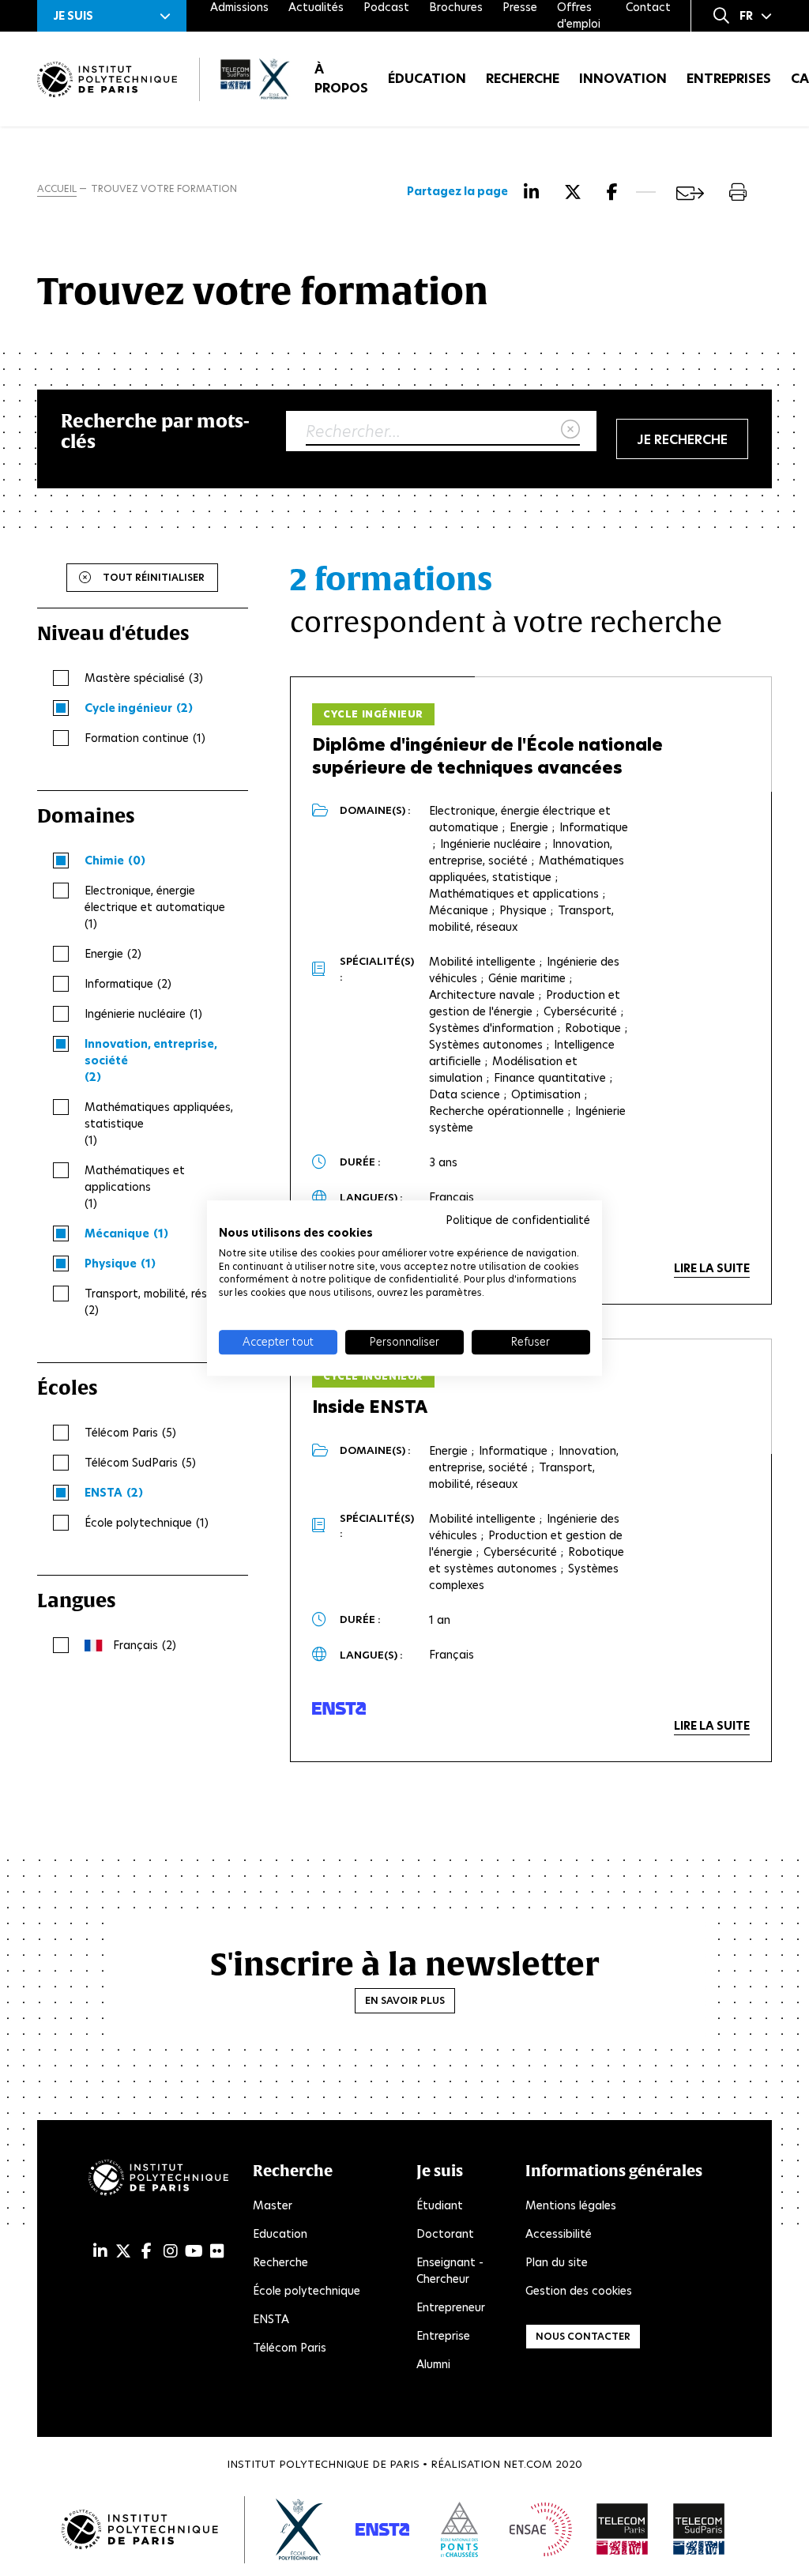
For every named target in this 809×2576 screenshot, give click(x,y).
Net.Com (528, 2464)
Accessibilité (559, 2234)
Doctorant (445, 2234)
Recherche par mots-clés (155, 431)
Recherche (523, 79)
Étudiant (440, 2205)
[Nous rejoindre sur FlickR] (217, 2251)
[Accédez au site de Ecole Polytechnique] (300, 2529)
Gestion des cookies (579, 2291)
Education (280, 2234)
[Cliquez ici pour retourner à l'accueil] (107, 79)
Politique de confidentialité (518, 1220)
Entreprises (729, 79)
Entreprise (443, 2336)
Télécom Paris (290, 2348)
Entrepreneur (451, 2307)
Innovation (623, 79)
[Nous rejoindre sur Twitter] (123, 2251)
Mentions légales (571, 2205)
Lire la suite (712, 1268)
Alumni (433, 2364)
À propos (341, 79)
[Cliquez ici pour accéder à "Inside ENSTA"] (339, 1708)
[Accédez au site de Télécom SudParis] (699, 2529)
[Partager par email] (690, 193)
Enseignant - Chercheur (450, 2271)
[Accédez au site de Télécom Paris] (623, 2529)
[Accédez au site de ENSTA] (382, 2529)
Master (273, 2205)
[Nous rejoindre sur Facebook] (147, 2251)
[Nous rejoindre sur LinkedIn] (100, 2251)
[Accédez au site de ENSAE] (541, 2529)
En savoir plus (405, 2000)
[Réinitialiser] (570, 430)
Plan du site (557, 2262)
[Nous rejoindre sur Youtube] (194, 2251)
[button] (112, 16)
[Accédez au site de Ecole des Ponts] (459, 2529)
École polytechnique (307, 2291)
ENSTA (271, 2319)
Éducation (427, 79)
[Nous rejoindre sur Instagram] (171, 2251)
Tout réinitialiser (154, 577)
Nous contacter (583, 2336)
